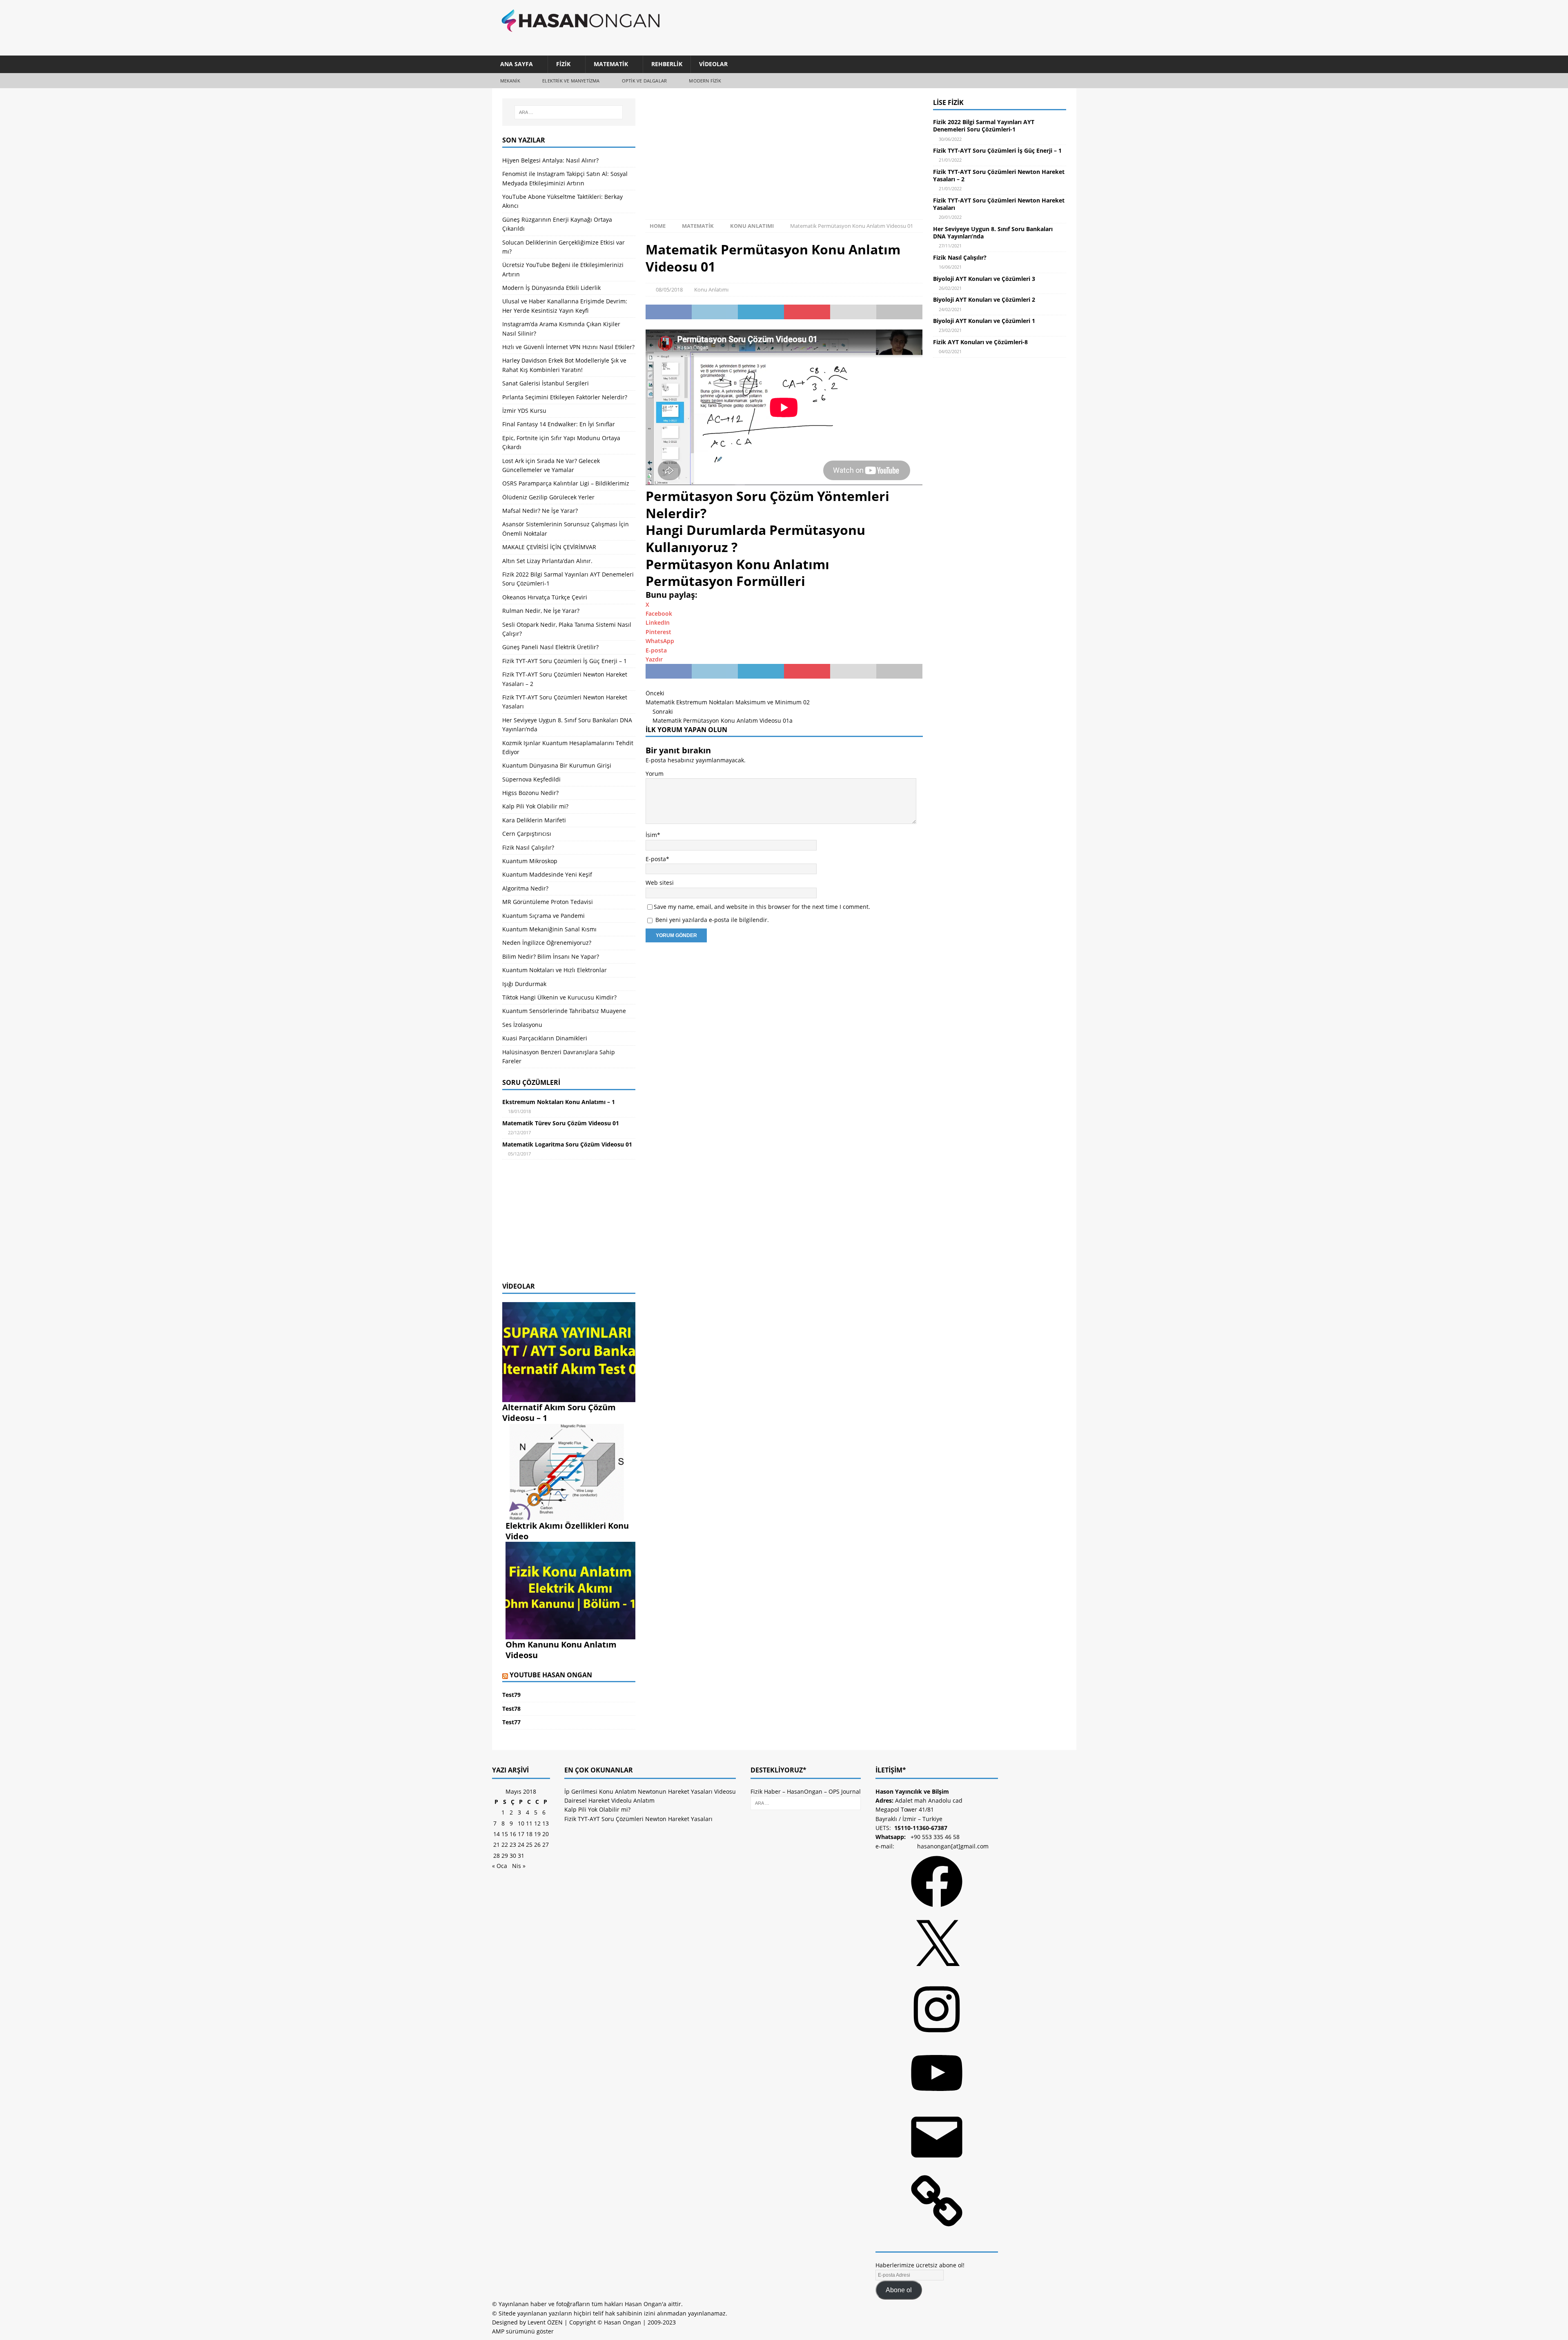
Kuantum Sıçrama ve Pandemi (543, 916)
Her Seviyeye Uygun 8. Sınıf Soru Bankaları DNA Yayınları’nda (993, 233)
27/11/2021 (950, 246)
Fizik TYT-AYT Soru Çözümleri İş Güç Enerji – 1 (565, 661)
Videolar (713, 64)
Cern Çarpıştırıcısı (527, 834)
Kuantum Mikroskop (530, 861)
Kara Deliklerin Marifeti (534, 820)
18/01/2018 (519, 1111)
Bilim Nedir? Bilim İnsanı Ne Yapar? (551, 956)
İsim (651, 835)
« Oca (500, 2041)
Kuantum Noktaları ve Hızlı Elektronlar (555, 970)
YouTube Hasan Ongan (551, 1675)
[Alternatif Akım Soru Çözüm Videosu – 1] (569, 1397)
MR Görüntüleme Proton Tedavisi (548, 902)
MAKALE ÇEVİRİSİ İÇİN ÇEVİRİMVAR (549, 547)
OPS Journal (845, 1967)
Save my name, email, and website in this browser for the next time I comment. (762, 907)
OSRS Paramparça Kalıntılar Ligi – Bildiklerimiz (566, 483)
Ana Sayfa (517, 64)
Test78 (511, 1709)
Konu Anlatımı (711, 289)
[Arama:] (569, 112)
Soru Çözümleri (531, 1082)
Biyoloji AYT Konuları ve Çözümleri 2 (984, 299)
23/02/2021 (950, 330)
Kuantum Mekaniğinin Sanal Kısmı (549, 929)
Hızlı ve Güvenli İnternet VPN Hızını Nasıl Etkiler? (568, 347)
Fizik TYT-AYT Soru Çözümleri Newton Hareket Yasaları (999, 204)
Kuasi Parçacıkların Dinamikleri (545, 1038)
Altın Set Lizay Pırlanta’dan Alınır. (547, 561)
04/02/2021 (950, 351)
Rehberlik (667, 64)
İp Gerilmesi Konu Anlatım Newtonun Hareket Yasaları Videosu (650, 1967)
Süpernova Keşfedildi (531, 779)
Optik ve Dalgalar (644, 81)
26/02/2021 (950, 288)
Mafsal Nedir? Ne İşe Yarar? (540, 511)
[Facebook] (937, 2085)
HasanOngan (805, 1967)
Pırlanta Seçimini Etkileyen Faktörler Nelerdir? (565, 397)
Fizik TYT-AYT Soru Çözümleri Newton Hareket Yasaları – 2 (999, 175)
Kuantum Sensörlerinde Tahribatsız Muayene (564, 1011)
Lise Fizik (948, 102)
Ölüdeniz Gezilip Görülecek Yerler (548, 497)
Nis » (519, 2041)
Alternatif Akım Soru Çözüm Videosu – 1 (559, 1413)
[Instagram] (937, 2213)
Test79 (511, 1695)
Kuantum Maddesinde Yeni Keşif (547, 874)
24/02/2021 (950, 309)
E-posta (656, 859)
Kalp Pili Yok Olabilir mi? (535, 806)
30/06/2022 (950, 139)
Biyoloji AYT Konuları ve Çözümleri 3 (984, 279)
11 (529, 1999)
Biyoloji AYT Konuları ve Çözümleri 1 (984, 321)
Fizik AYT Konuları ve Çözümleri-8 (980, 342)
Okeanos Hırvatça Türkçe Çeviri (545, 597)
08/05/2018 (669, 289)
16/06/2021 (950, 267)
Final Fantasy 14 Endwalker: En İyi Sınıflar (559, 424)
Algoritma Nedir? (525, 888)
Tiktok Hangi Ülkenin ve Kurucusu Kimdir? (559, 997)
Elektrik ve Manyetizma (571, 81)
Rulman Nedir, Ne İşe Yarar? (541, 611)
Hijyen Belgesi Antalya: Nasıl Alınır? (550, 160)
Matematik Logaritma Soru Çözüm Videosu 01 (567, 1144)
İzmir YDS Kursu (524, 411)
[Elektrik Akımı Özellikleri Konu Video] (570, 1516)
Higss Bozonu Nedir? (530, 793)
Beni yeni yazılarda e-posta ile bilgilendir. (712, 920)
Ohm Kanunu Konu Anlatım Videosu (561, 1650)
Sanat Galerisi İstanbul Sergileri (546, 383)
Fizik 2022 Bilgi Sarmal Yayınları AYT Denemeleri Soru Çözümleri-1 (984, 126)
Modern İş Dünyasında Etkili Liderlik (551, 288)
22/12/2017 (519, 1132)
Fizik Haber (766, 1967)
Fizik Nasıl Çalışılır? (528, 847)
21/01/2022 (950, 160)
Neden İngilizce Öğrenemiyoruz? (547, 943)
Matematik (611, 64)
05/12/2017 (519, 1154)
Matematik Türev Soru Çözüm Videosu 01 (561, 1123)
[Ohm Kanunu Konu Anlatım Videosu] (570, 1634)
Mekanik (510, 81)
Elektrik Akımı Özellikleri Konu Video (567, 1531)
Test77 (511, 1722)
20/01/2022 (950, 217)
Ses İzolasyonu (522, 1025)
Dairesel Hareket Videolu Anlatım (609, 1976)
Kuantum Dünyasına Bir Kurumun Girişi (557, 765)
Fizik (563, 64)
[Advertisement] (919, 27)
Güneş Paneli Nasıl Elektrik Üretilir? (550, 647)
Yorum (655, 774)
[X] (937, 2150)
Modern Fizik (705, 81)
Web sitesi (660, 883)
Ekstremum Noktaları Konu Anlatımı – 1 (559, 1102)
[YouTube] (937, 2277)
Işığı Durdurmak (524, 984)
